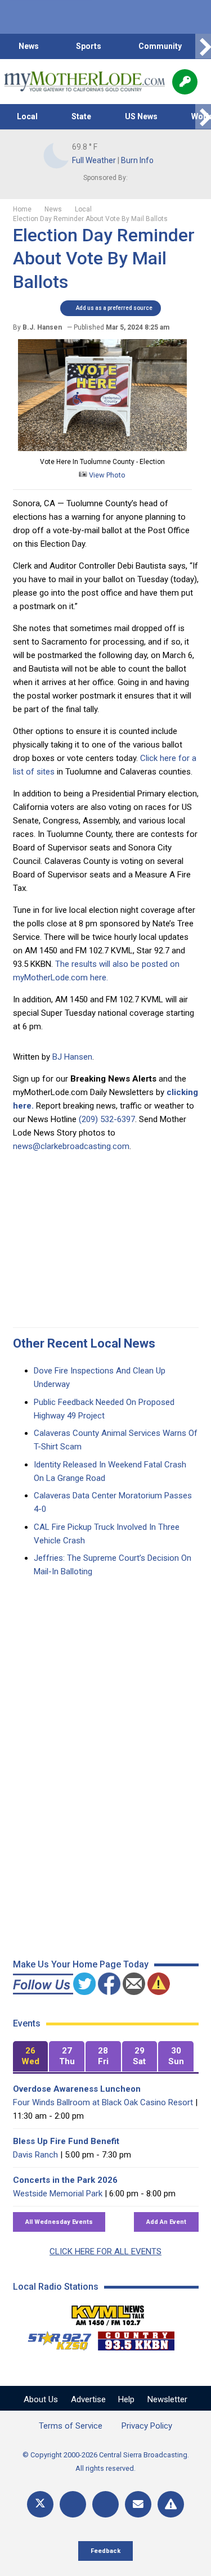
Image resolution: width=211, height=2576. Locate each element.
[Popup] (185, 82)
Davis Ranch (35, 2155)
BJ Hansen (72, 1057)
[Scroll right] (203, 46)
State (81, 116)
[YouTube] (105, 2504)
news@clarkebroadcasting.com (71, 1146)
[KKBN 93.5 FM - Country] (136, 2338)
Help (126, 2399)
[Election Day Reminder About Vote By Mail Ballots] (102, 448)
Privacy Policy (147, 2426)
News (29, 46)
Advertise (88, 2399)
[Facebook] (73, 2504)
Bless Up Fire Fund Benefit (66, 2141)
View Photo (106, 475)
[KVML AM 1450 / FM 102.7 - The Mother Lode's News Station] (108, 2312)
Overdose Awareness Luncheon (77, 2089)
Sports (89, 46)
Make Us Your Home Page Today (81, 1964)
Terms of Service (71, 2426)
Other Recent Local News (84, 1343)
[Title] (171, 2504)
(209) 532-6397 (107, 1119)
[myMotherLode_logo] (84, 82)
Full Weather (94, 160)
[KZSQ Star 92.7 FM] (55, 2338)
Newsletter (167, 2399)
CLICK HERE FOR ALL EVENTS (105, 2251)
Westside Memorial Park (58, 2194)
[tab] (31, 2057)
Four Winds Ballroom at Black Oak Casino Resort (103, 2102)
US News (141, 116)
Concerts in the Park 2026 (65, 2180)
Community (160, 46)
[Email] (138, 2504)
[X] (40, 2504)
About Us (41, 2399)
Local (27, 116)
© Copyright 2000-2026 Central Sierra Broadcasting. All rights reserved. (106, 2462)
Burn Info (137, 160)
